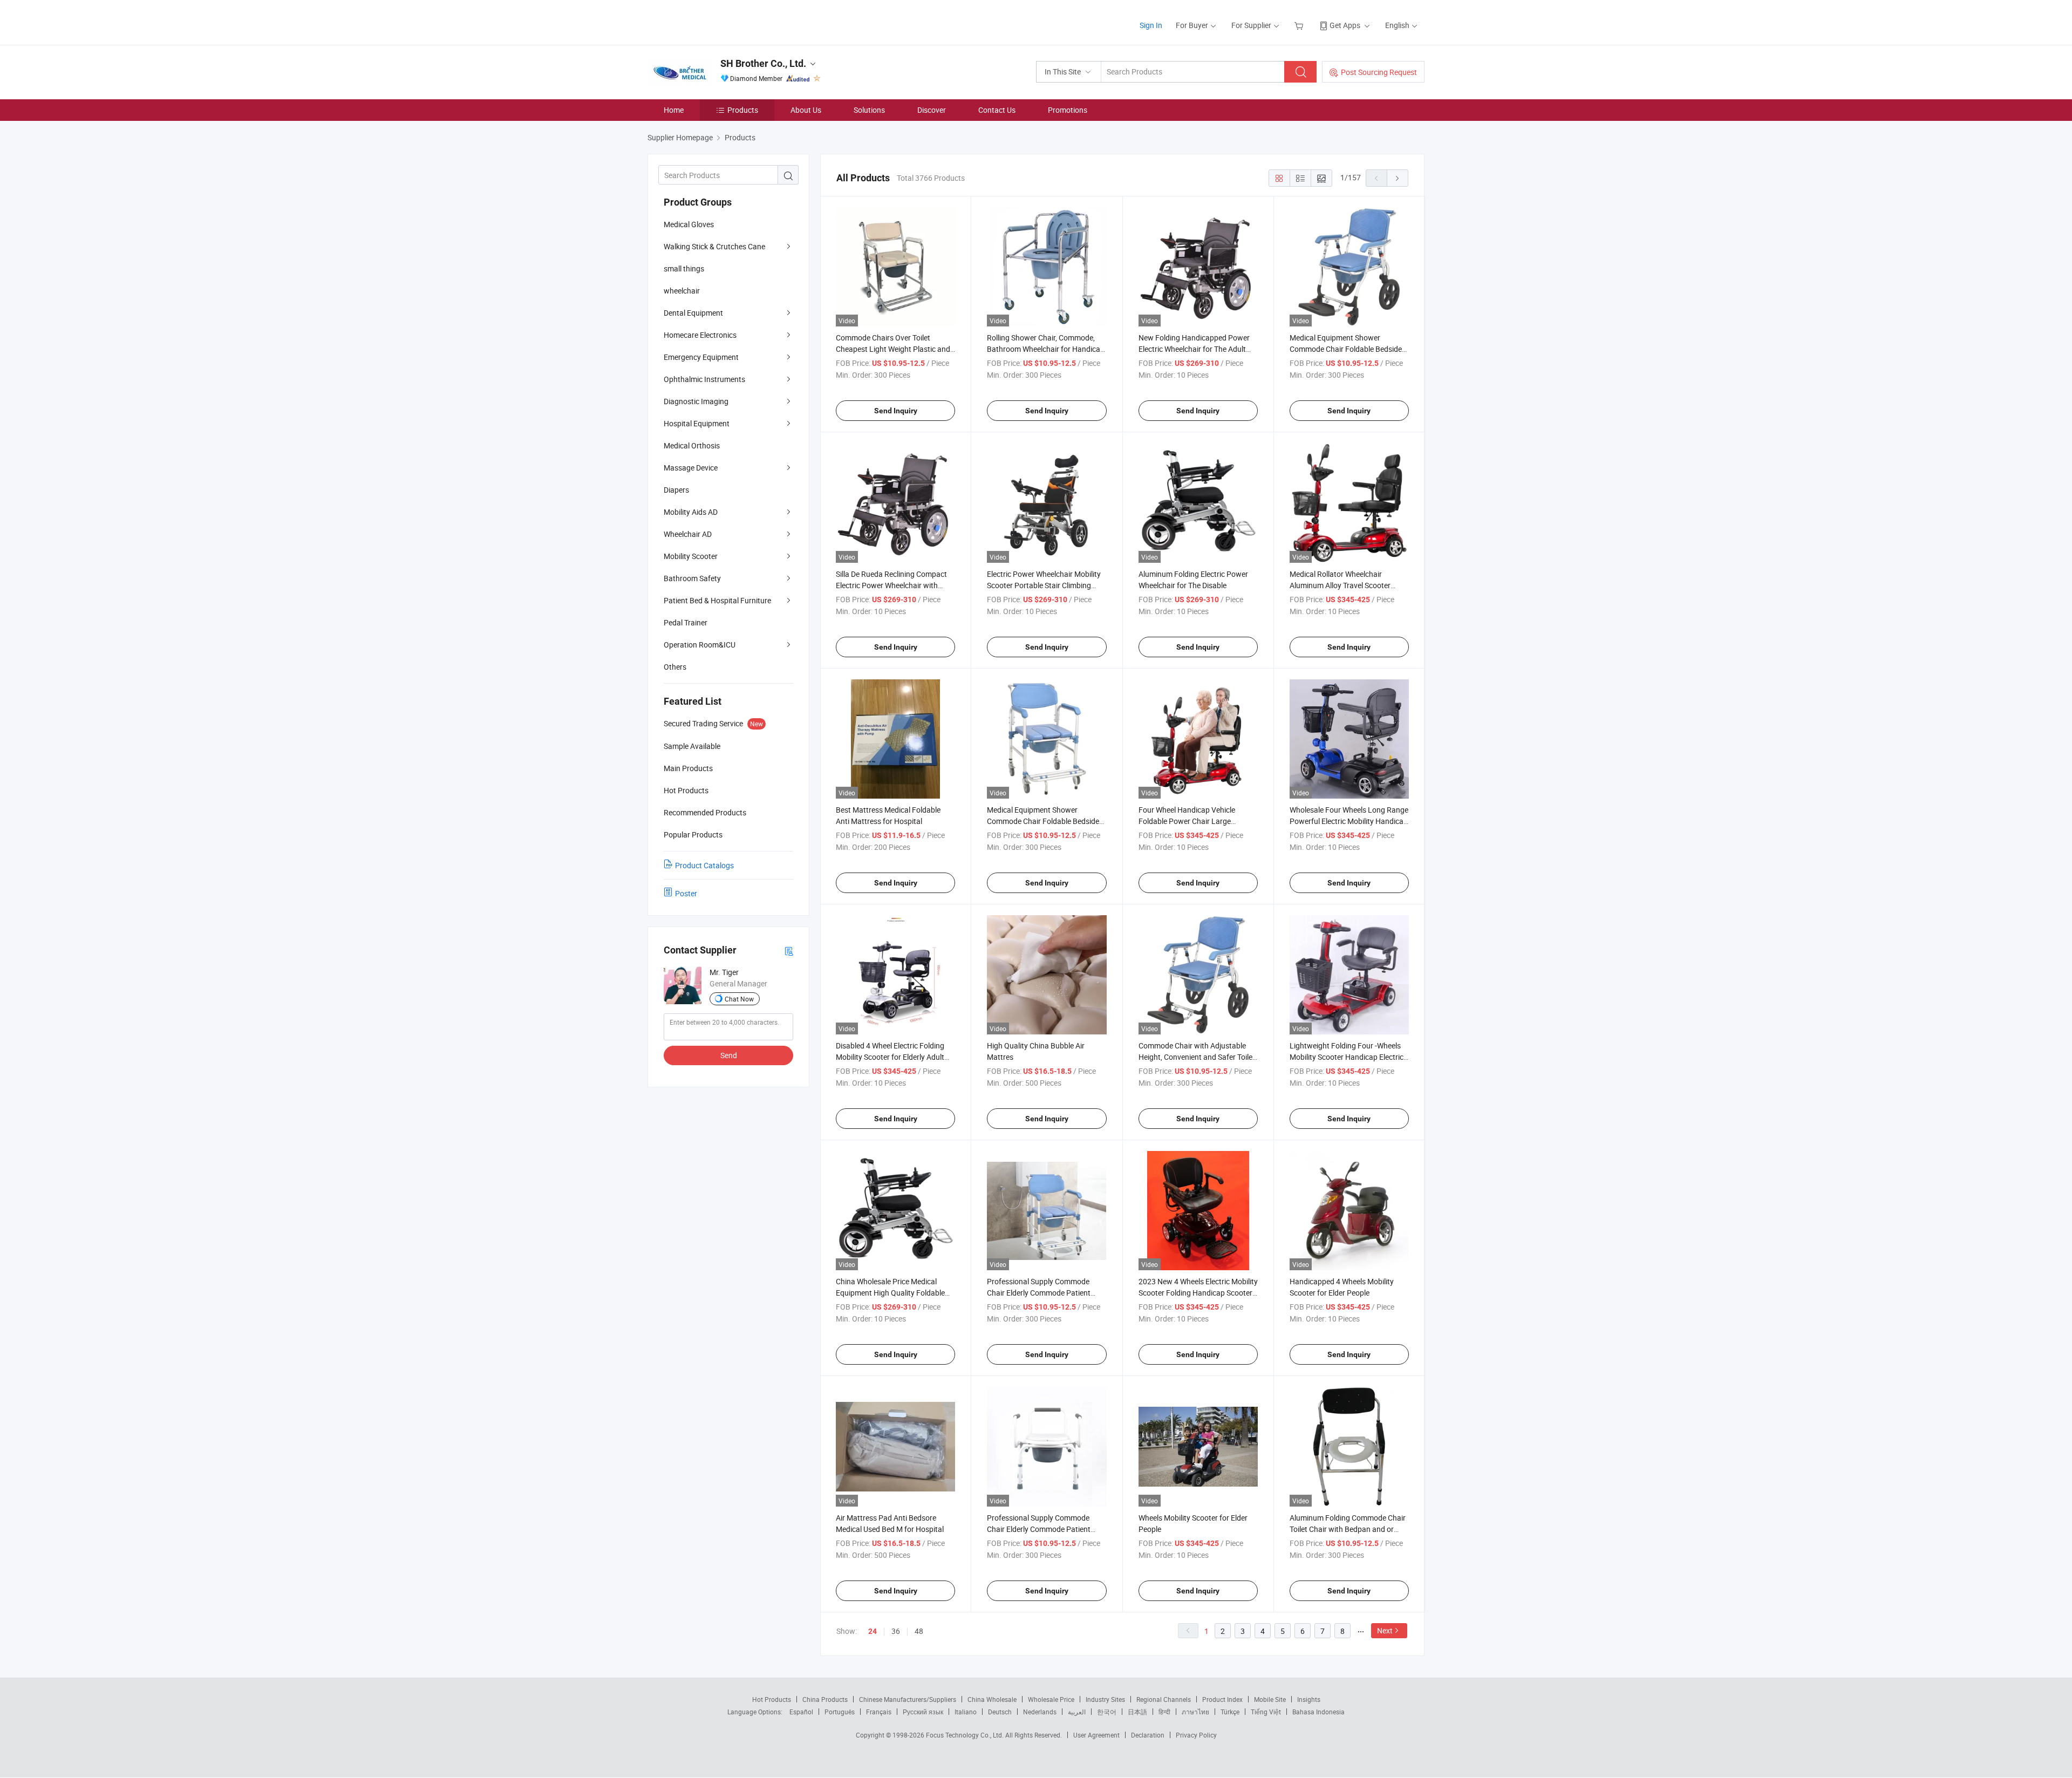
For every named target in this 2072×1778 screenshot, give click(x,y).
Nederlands (1040, 1712)
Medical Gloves (689, 224)
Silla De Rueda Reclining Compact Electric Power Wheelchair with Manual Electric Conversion (891, 585)
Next (1385, 1630)
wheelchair (682, 291)
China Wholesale (992, 1699)
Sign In (1151, 25)
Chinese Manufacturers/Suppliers (908, 1699)
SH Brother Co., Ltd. (763, 63)
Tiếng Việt (1266, 1712)
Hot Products (772, 1699)
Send (729, 1055)
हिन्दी (1164, 1712)
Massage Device (691, 468)
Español (801, 1712)
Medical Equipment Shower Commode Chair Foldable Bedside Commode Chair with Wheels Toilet (1347, 349)
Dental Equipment (693, 313)
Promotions (1068, 110)
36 (896, 1631)
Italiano (966, 1712)
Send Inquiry (896, 411)
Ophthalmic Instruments (704, 379)
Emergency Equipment (701, 357)
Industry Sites (1105, 1699)
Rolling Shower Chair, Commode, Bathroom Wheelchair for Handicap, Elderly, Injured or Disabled (1047, 349)
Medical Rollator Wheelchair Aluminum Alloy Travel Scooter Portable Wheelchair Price (1340, 585)
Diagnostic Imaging (696, 401)
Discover (932, 110)
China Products (825, 1699)
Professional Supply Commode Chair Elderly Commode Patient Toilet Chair (1039, 1293)
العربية (1077, 1712)
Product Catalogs (704, 865)
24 (873, 1631)
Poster (686, 893)
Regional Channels (1164, 1699)
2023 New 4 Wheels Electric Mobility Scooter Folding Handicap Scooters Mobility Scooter (1198, 1293)
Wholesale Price (1051, 1699)
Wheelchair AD (688, 534)
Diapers (676, 490)
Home (674, 110)
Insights (1309, 1699)
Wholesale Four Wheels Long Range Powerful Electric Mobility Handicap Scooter (1349, 821)
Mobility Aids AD (691, 512)
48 (919, 1631)
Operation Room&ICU (700, 645)
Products (743, 110)
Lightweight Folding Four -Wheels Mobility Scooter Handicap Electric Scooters (1347, 1057)
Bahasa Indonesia (1318, 1712)
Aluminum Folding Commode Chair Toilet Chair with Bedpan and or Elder (1348, 1529)
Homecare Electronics (700, 335)
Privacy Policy (1196, 1735)
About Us (806, 110)
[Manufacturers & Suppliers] (717, 21)
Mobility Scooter (691, 556)
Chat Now (739, 999)
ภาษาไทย (1195, 1712)
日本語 (1137, 1712)
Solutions (869, 110)
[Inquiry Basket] (1300, 25)
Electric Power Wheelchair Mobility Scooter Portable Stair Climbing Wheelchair (1044, 585)
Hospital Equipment (697, 423)
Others (675, 667)
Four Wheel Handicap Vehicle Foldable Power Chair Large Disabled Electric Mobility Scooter (1194, 821)
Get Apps (1345, 25)
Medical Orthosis (692, 445)
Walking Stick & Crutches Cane (714, 246)
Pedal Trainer (686, 622)
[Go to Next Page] (1398, 178)
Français (879, 1712)
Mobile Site (1270, 1699)
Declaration (1148, 1735)
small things (684, 268)
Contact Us (997, 110)
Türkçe (1230, 1712)
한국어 (1107, 1712)
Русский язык (923, 1712)
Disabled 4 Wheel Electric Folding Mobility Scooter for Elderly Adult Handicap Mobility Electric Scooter (893, 1057)
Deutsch (1000, 1712)
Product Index (1222, 1699)
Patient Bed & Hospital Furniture (717, 600)
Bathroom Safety (692, 578)
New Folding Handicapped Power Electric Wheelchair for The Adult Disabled (1194, 349)
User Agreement (1096, 1735)
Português (840, 1712)
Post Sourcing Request (1379, 72)
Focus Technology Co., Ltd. (966, 1735)
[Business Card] (789, 951)
